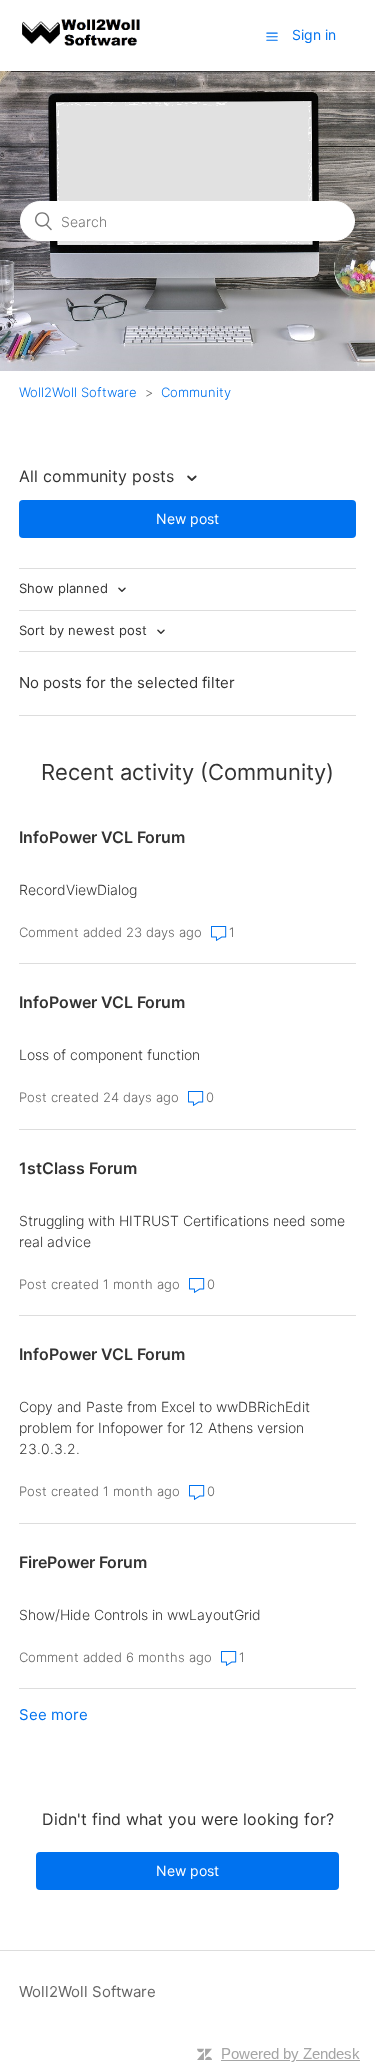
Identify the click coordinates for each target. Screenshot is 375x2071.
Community (196, 392)
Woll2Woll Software (78, 392)
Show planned (65, 588)
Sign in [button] (314, 34)
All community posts (99, 476)
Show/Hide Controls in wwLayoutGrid (140, 1614)
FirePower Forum (83, 1562)
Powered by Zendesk (290, 2053)
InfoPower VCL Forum (102, 837)
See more (53, 1714)
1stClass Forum (78, 1168)
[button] (272, 36)
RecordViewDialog (78, 889)
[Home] (82, 45)
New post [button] (187, 518)
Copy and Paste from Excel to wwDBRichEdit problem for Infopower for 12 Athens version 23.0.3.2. (164, 1427)
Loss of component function (109, 1054)
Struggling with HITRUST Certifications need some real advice (182, 1231)
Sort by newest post (85, 630)
